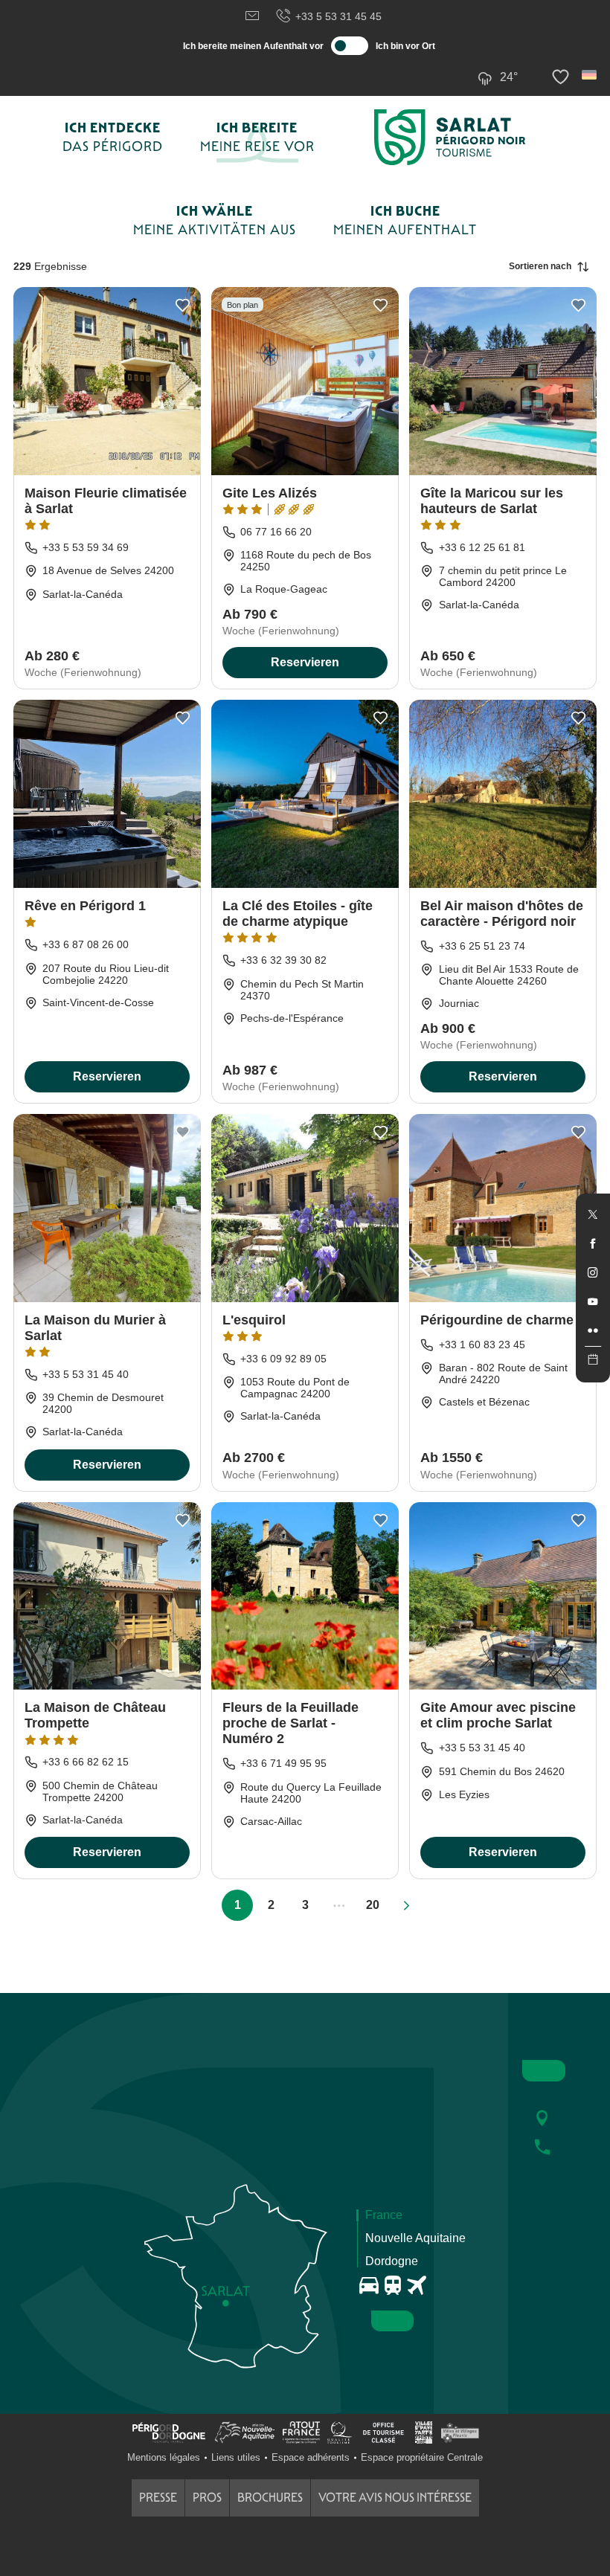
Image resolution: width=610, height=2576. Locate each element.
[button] (590, 75)
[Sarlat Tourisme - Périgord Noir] (450, 137)
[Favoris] (562, 77)
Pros (207, 2498)
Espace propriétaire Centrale (422, 2457)
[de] (590, 75)
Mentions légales (164, 2457)
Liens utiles (236, 2457)
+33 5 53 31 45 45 (338, 16)
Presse (158, 2498)
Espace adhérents (311, 2457)
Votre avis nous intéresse (395, 2498)
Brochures (270, 2498)
